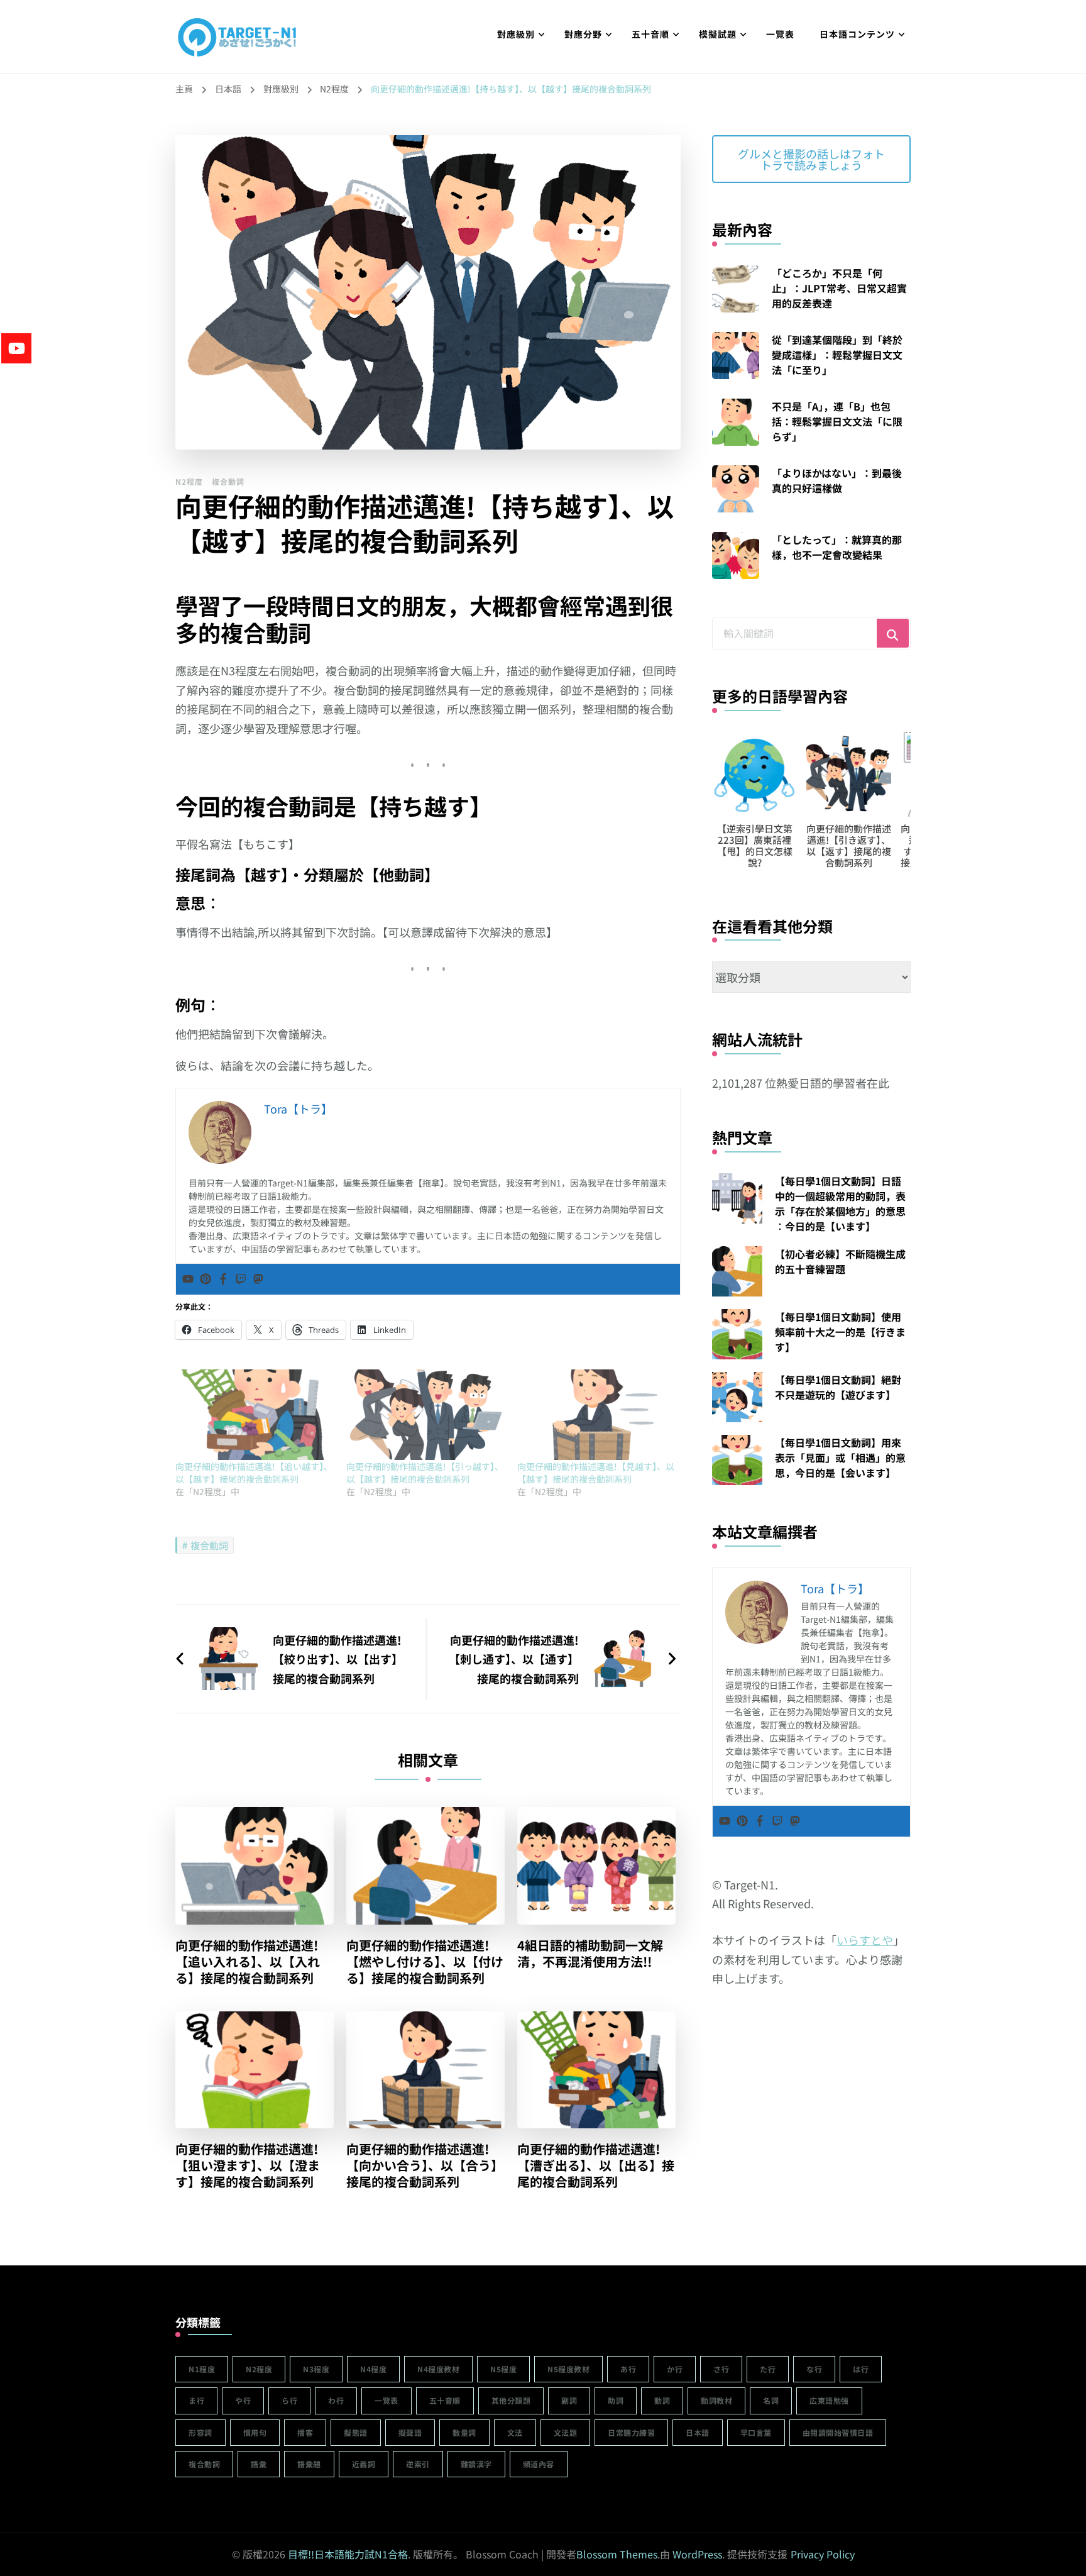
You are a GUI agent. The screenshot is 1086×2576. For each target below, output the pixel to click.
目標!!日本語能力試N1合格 (348, 2554)
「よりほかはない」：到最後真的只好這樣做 (837, 480)
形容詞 (200, 2432)
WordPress (697, 2554)
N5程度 (503, 2369)
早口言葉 (756, 2432)
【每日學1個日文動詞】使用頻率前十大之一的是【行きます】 (840, 1332)
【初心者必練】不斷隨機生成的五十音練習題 (840, 1261)
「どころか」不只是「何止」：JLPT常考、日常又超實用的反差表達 (839, 288)
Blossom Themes (617, 2554)
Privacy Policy (823, 2554)
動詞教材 (716, 2400)
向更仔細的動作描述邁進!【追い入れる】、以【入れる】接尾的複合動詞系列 (248, 1962)
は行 (861, 2369)
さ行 (721, 2369)
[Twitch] (241, 1279)
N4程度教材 (438, 2369)
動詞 (662, 2400)
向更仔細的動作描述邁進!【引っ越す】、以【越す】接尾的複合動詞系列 (425, 1473)
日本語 (698, 2432)
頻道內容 (539, 2464)
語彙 (259, 2464)
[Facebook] (223, 1279)
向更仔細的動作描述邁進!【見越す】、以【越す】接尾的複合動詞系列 (596, 1473)
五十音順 (650, 34)
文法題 (566, 2432)
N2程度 (189, 481)
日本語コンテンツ (857, 34)
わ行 (336, 2400)
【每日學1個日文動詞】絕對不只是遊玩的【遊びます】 (838, 1387)
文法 (515, 2432)
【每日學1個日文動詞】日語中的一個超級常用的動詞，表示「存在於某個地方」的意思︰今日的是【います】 (840, 1203)
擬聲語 (410, 2432)
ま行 (196, 2400)
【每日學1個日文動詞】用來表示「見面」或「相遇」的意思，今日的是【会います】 (840, 1457)
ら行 (289, 2400)
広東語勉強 (829, 2400)
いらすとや (865, 1940)
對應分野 (583, 34)
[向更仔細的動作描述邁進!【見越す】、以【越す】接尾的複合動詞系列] (596, 1415)
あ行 (628, 2369)
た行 (768, 2369)
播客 (305, 2432)
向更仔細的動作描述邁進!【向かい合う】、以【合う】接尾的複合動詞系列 (425, 2165)
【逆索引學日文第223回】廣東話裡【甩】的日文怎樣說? (733, 845)
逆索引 (418, 2464)
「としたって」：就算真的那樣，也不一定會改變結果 (837, 547)
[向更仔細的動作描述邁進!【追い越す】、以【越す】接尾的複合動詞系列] (255, 1415)
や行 (243, 2400)
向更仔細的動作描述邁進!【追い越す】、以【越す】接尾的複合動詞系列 (254, 1473)
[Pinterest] (206, 1279)
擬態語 (356, 2432)
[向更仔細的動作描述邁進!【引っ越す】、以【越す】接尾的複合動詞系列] (425, 1415)
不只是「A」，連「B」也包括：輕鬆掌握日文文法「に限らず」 (837, 421)
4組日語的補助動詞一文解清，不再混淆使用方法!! (590, 1954)
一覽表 (780, 34)
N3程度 (316, 2369)
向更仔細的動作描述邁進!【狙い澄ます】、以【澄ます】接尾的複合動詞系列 (248, 2165)
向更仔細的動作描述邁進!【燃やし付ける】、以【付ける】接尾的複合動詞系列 (425, 1962)
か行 (675, 2369)
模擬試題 (718, 34)
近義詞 (364, 2464)
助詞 (616, 2400)
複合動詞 (228, 481)
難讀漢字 (476, 2464)
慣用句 (255, 2432)
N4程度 (373, 2369)
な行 (814, 2369)
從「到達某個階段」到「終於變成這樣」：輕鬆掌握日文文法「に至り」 (837, 355)
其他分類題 (511, 2400)
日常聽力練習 (631, 2432)
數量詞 (464, 2432)
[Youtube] (188, 1279)
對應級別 (516, 34)
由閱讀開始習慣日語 (838, 2432)
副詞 (569, 2400)
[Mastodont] (258, 1279)
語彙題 (309, 2464)
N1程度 (202, 2369)
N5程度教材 (568, 2369)
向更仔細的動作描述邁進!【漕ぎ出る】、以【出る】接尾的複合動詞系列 (596, 2165)
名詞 (771, 2400)
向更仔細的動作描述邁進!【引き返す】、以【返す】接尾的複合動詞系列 (828, 845)
